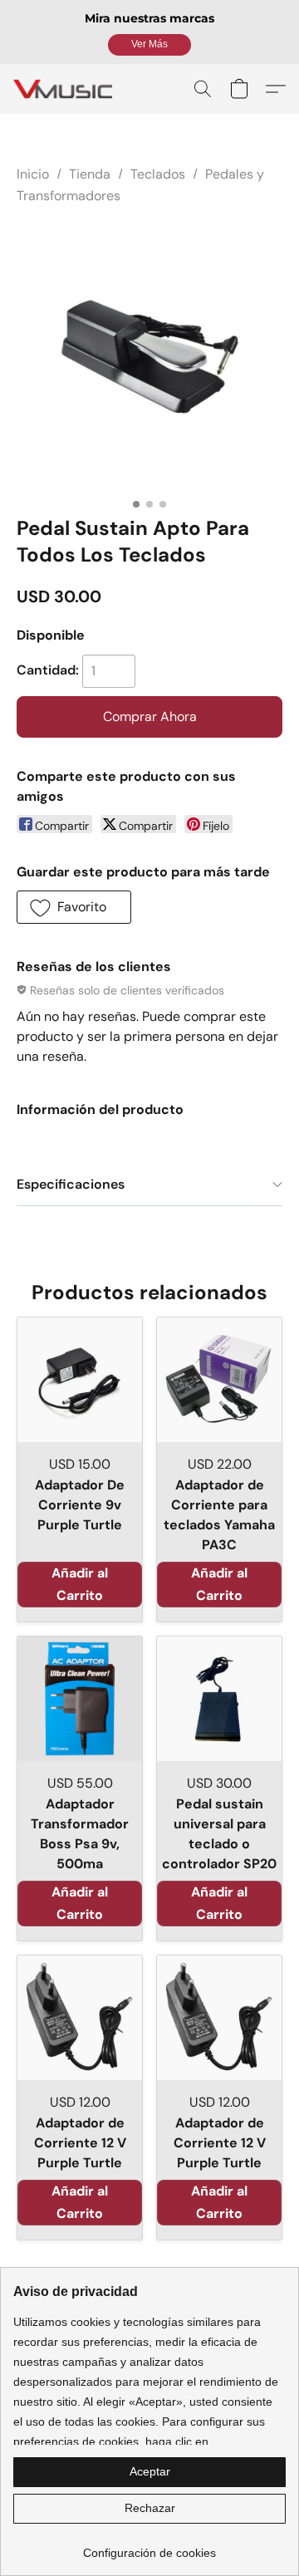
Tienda (90, 174)
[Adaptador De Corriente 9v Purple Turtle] (80, 1380)
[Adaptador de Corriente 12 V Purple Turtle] (80, 2018)
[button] (149, 45)
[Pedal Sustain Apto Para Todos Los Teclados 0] (149, 357)
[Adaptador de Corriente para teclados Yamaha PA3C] (219, 1380)
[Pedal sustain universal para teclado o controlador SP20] (219, 1699)
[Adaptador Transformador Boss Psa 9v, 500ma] (80, 1699)
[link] (149, 2547)
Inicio (33, 174)
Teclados (158, 174)
